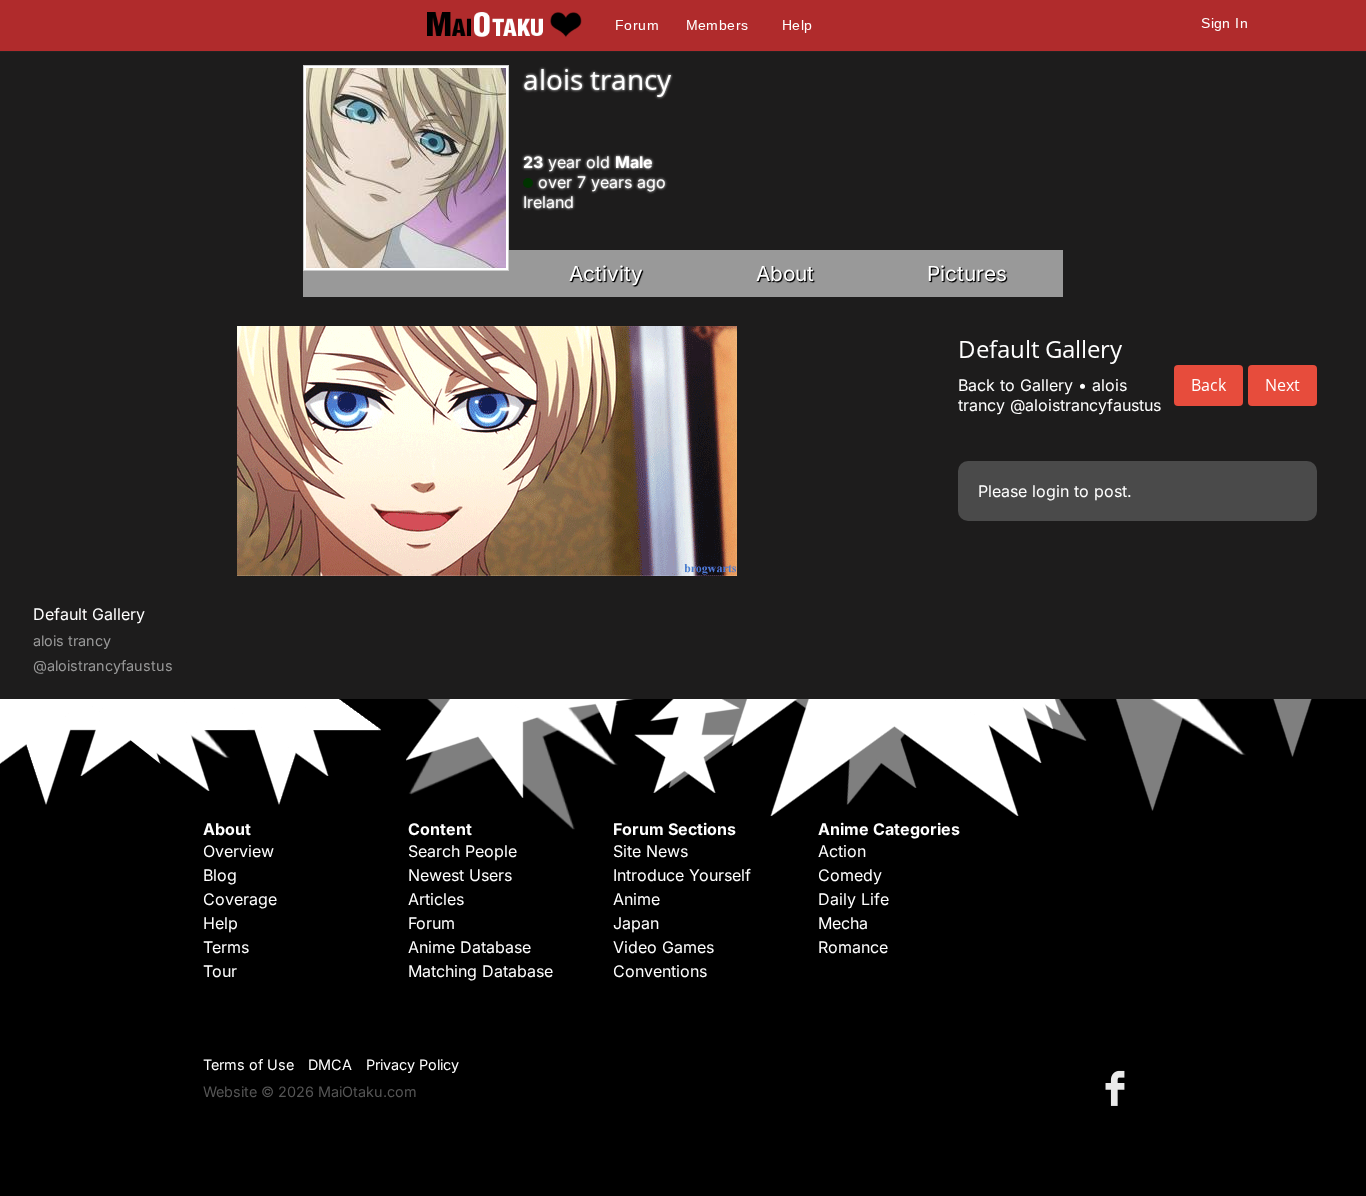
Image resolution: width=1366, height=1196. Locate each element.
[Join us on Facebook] (1119, 1087)
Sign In (1224, 23)
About (785, 273)
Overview (238, 851)
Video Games (663, 947)
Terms (226, 947)
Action (842, 851)
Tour (220, 971)
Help (797, 25)
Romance (853, 947)
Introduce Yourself (682, 875)
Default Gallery (89, 614)
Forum (637, 25)
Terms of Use (248, 1064)
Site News (650, 851)
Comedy (850, 875)
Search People (462, 851)
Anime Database (469, 947)
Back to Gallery (1015, 385)
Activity (606, 273)
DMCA (330, 1064)
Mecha (843, 923)
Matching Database (480, 971)
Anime (636, 899)
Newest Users (460, 875)
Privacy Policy (412, 1064)
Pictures (967, 273)
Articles (436, 899)
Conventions (660, 971)
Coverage (240, 899)
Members (717, 25)
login (1050, 491)
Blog (220, 875)
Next (1282, 385)
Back (1208, 385)
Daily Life (853, 899)
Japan (636, 923)
